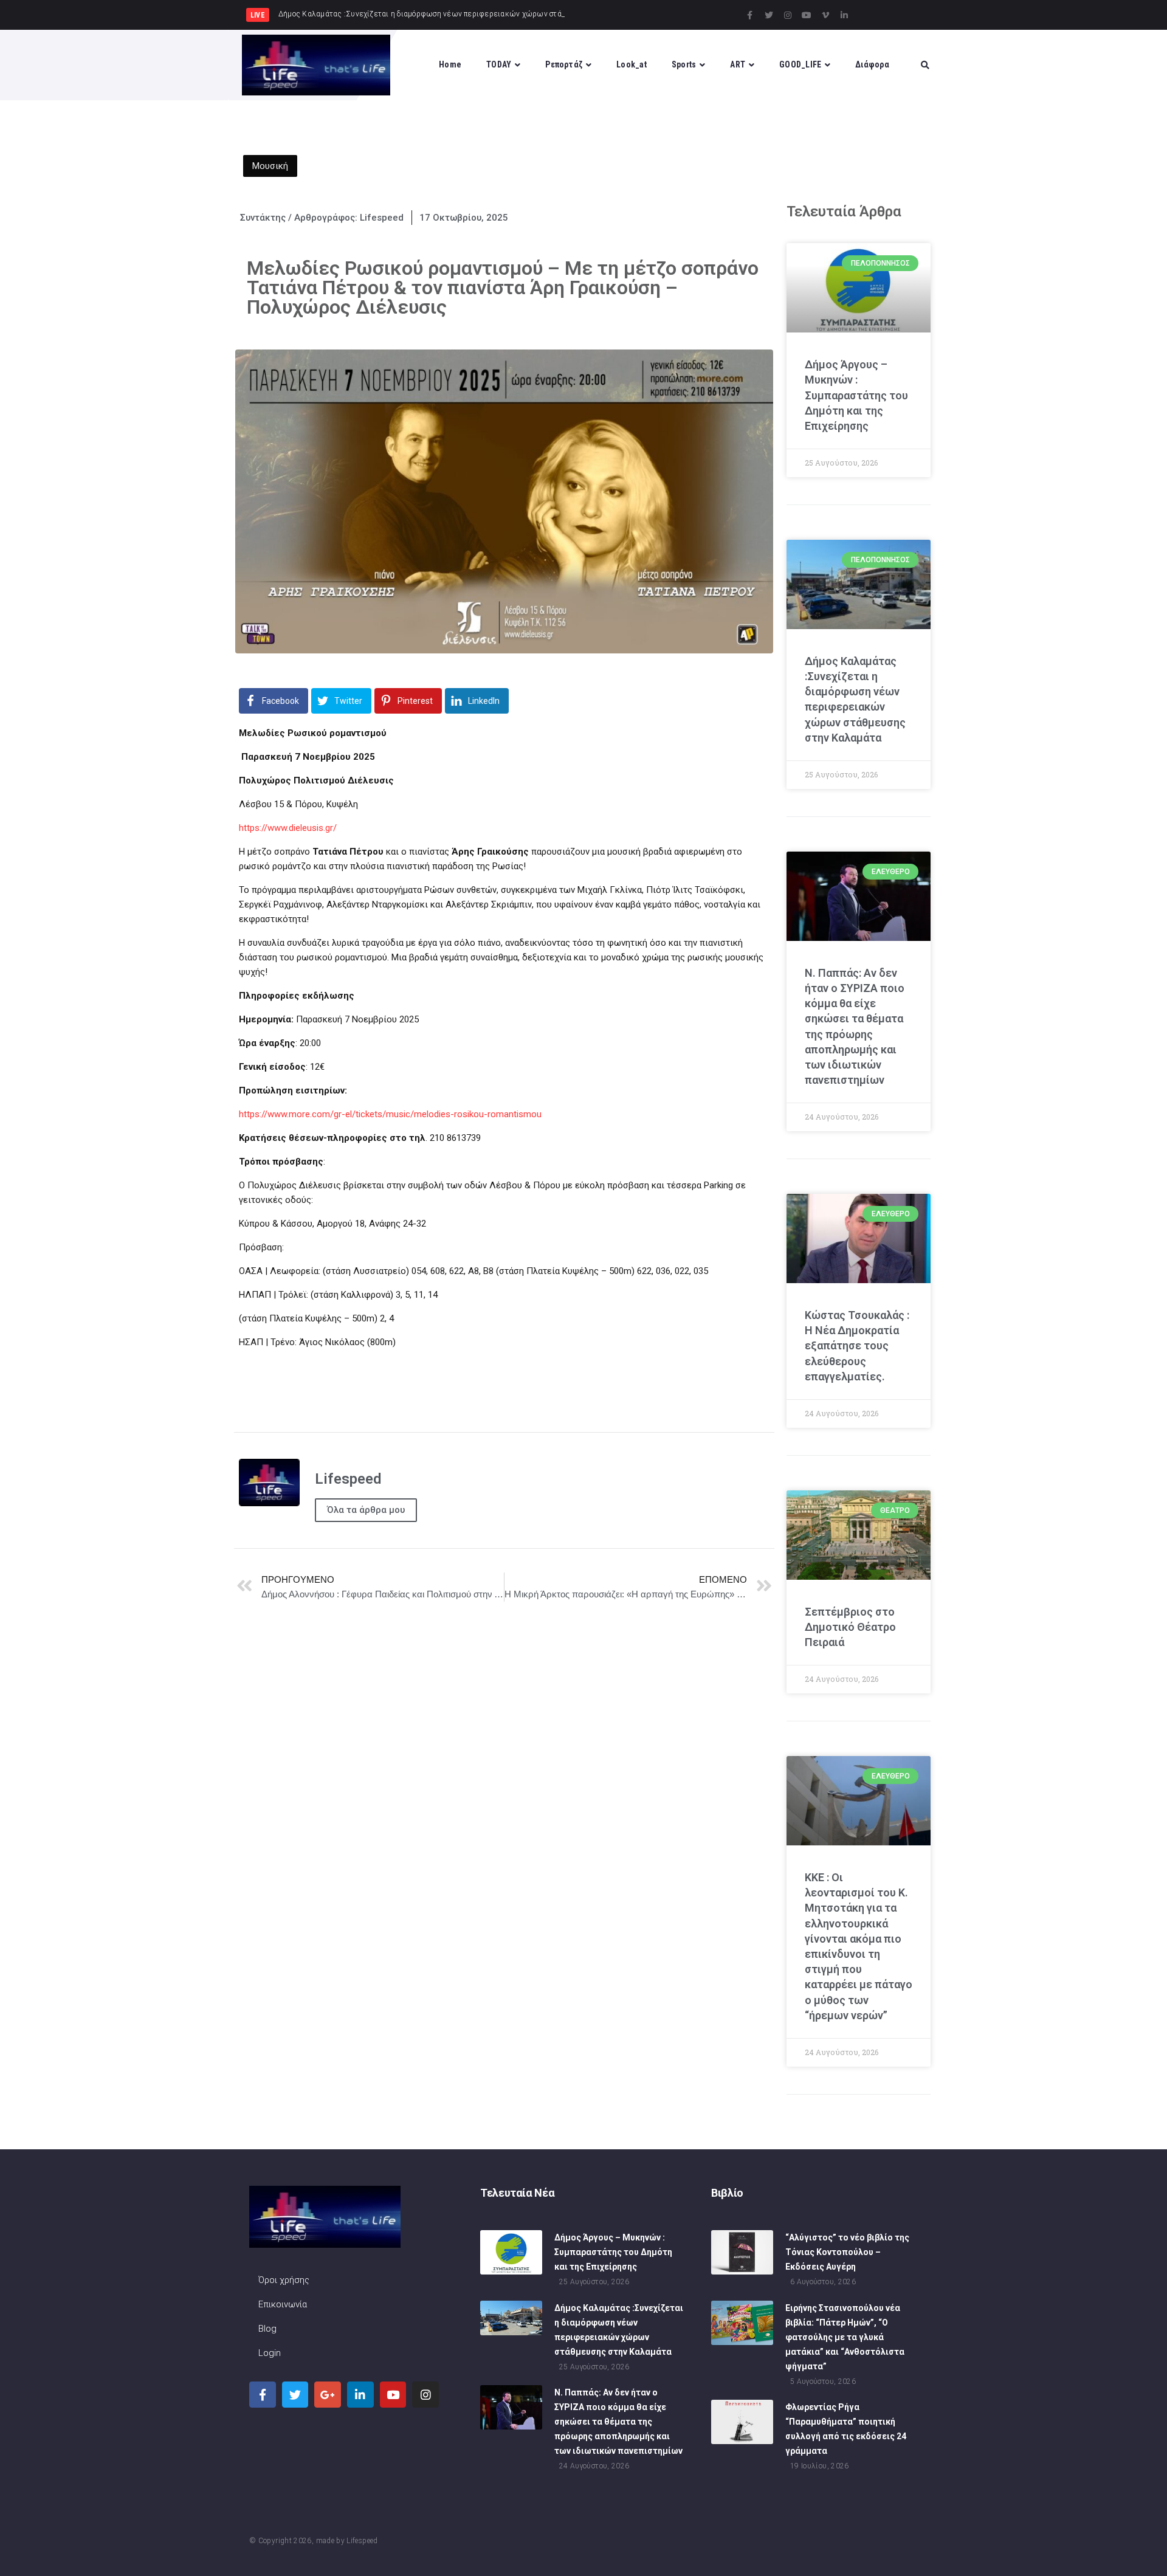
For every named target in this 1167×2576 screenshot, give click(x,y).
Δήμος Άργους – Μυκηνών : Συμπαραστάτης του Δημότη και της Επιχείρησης (856, 395)
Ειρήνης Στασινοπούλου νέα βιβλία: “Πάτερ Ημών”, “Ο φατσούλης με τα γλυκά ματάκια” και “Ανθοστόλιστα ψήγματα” (845, 2337)
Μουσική (270, 166)
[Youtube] (807, 15)
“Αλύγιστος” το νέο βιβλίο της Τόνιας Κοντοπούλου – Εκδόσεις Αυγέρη (847, 2252)
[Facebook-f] (750, 15)
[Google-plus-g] (328, 2395)
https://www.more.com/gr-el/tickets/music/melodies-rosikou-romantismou (390, 1114)
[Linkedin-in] (844, 15)
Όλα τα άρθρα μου (366, 1510)
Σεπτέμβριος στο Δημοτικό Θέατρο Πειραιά (850, 1627)
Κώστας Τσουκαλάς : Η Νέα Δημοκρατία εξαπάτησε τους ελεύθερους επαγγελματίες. (857, 1346)
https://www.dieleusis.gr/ (288, 828)
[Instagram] (788, 15)
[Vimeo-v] (825, 15)
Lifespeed (362, 2541)
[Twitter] (769, 15)
